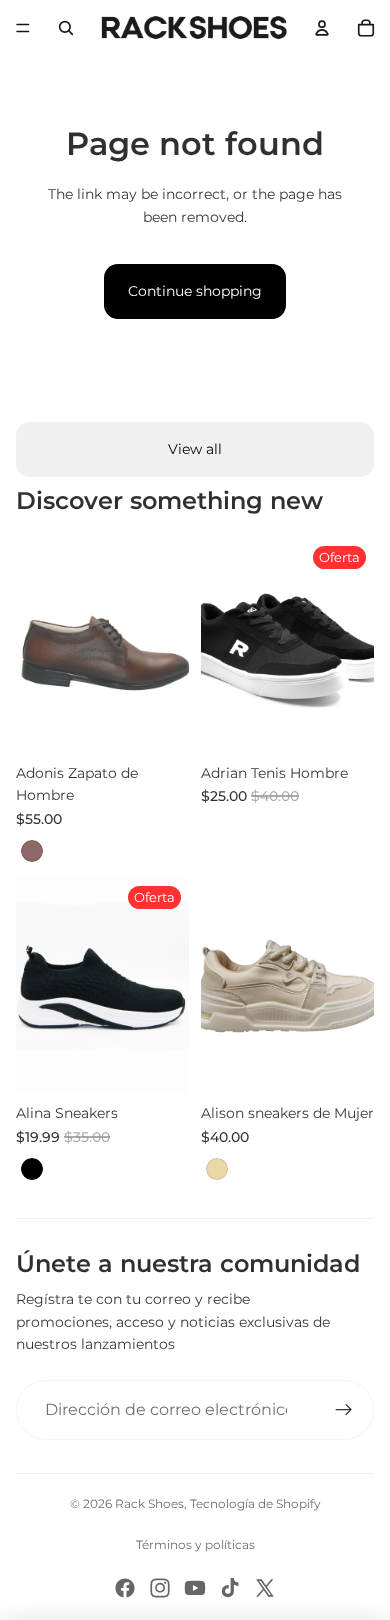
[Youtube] (195, 1588)
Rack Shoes (149, 1503)
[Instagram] (160, 1588)
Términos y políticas (195, 1544)
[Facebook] (125, 1588)
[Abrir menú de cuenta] (322, 28)
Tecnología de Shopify (255, 1503)
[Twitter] (265, 1588)
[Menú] (23, 28)
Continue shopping (195, 291)
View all (195, 449)
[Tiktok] (230, 1588)
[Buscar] (66, 28)
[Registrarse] (344, 1410)
